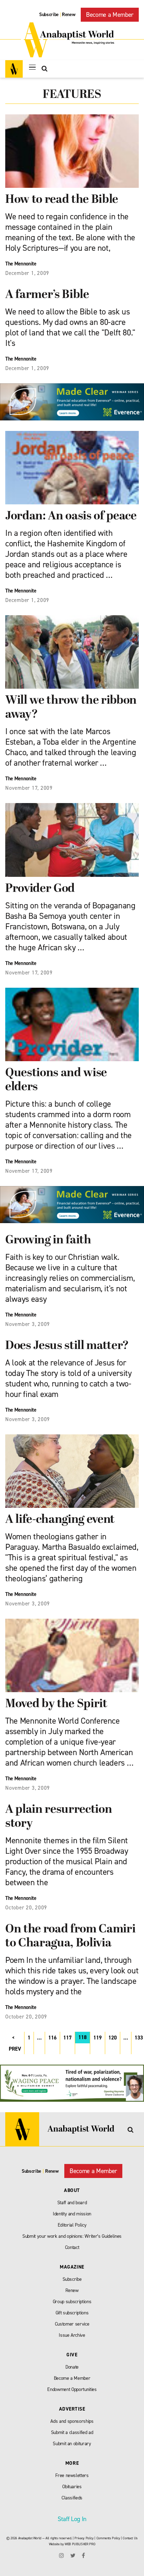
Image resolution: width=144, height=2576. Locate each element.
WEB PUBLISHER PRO (80, 2544)
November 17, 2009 (29, 788)
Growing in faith (48, 1240)
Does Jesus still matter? (67, 1346)
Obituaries (72, 2487)
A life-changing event (60, 1520)
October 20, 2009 (26, 1908)
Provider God (40, 889)
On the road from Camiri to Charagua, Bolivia (70, 1936)
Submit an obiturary (72, 2444)
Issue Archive (72, 2335)
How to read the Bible (62, 200)
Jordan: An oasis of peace (71, 516)
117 (67, 2038)
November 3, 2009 (28, 1324)
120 (113, 2038)
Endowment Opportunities (72, 2389)
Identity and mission (72, 2214)
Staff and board (72, 2203)
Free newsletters (72, 2475)
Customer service (72, 2324)
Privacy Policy (84, 2538)
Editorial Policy (72, 2225)
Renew (69, 15)
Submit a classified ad (72, 2432)
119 (98, 2038)
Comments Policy (108, 2538)
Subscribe (49, 15)
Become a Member (110, 15)
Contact (72, 2247)
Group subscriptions (72, 2302)
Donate (72, 2367)
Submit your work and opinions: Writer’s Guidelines (72, 2236)
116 (52, 2038)
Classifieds (72, 2498)
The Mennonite (21, 264)
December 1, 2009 (27, 273)
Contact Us (130, 2538)
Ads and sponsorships (72, 2421)
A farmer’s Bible (47, 295)
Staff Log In (72, 2519)
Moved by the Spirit (56, 1704)
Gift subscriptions (72, 2313)
